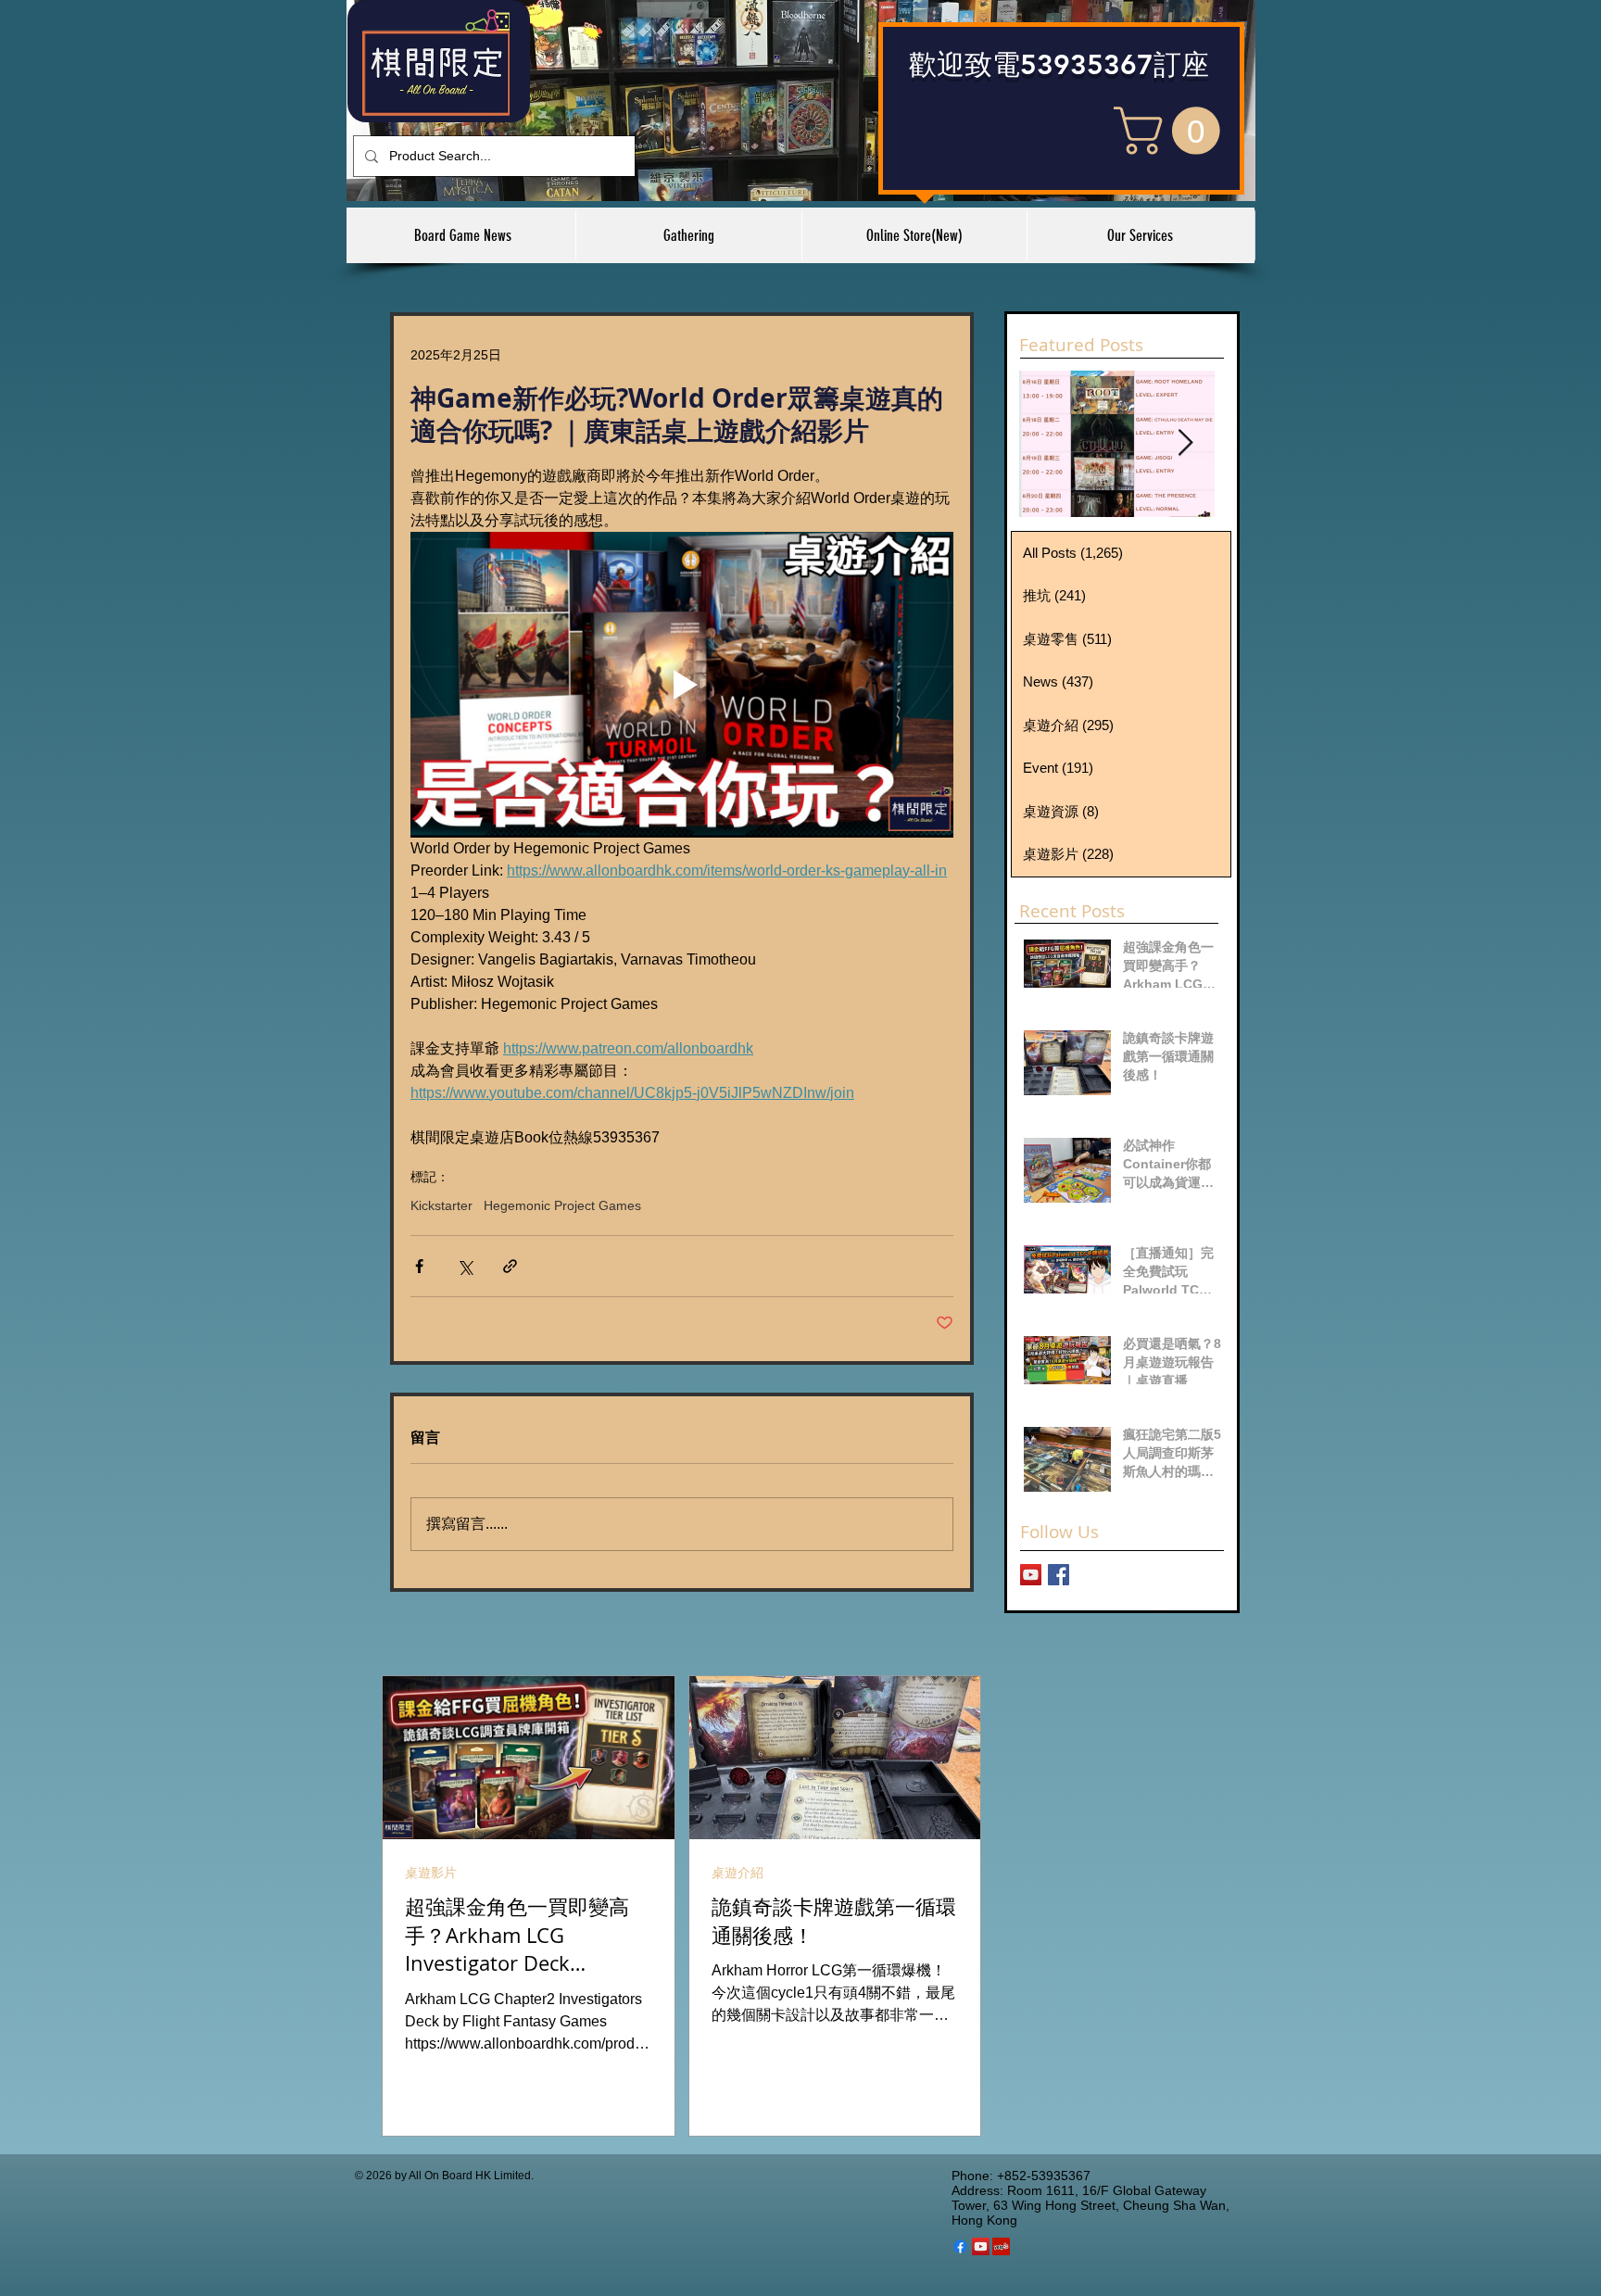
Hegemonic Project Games (562, 1205)
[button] (1172, 131)
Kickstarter (441, 1205)
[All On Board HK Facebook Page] (1059, 1575)
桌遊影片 (431, 1873)
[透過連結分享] (510, 1266)
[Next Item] (1185, 443)
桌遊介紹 (737, 1873)
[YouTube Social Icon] (981, 2246)
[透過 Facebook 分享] (419, 1266)
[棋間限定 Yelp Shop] (1001, 2246)
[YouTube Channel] (1031, 1575)
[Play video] (682, 685)
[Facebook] (960, 2246)
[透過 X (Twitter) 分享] (465, 1266)
